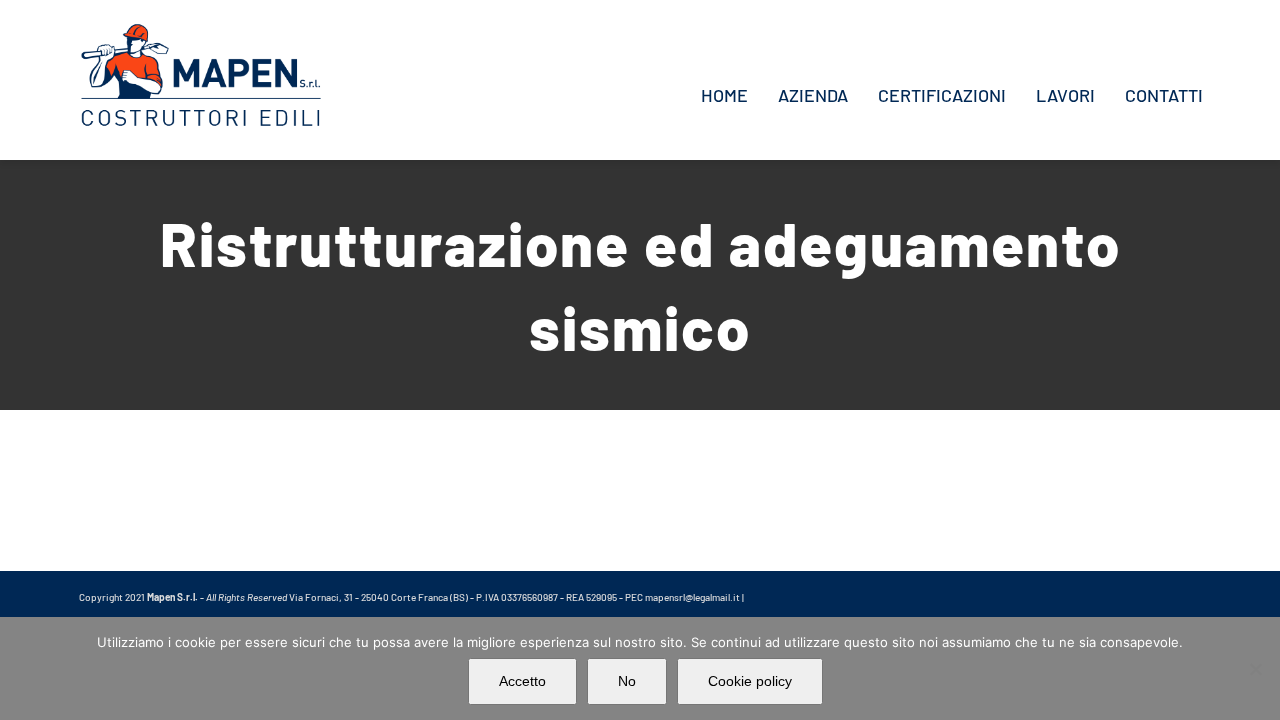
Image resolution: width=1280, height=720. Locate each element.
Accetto (522, 681)
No (627, 681)
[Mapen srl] (201, 30)
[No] (1255, 669)
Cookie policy (750, 681)
